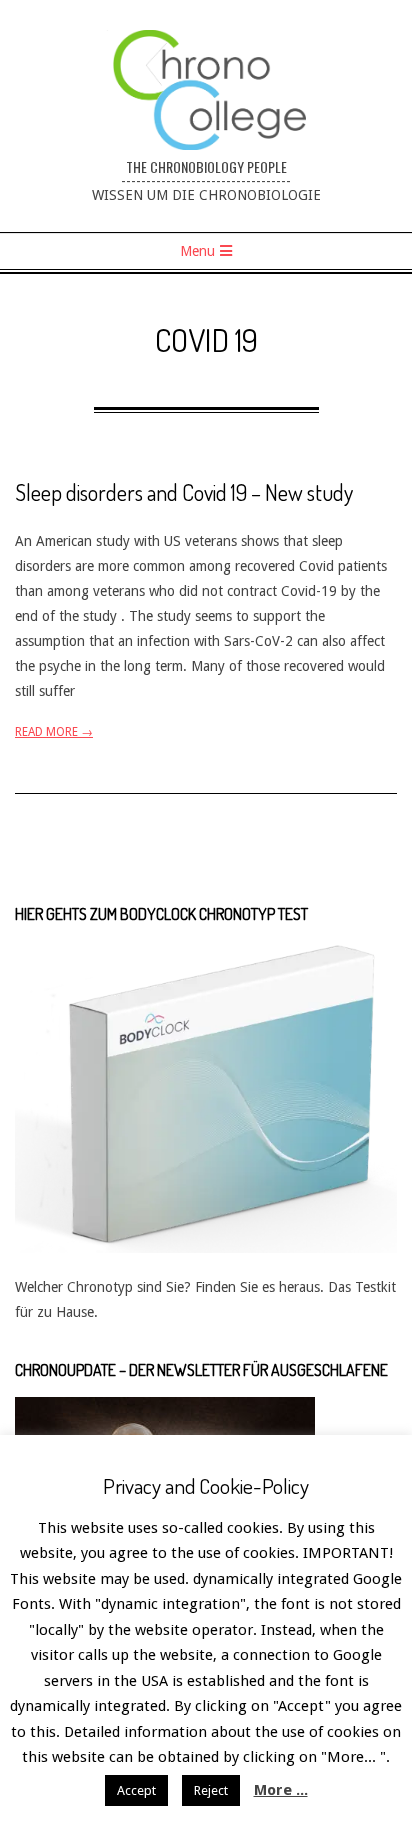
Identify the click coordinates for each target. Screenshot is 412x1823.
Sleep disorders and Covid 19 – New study (184, 492)
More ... (281, 1790)
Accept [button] (136, 1790)
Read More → (54, 732)
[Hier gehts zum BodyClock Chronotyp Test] (206, 953)
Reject (211, 1790)
